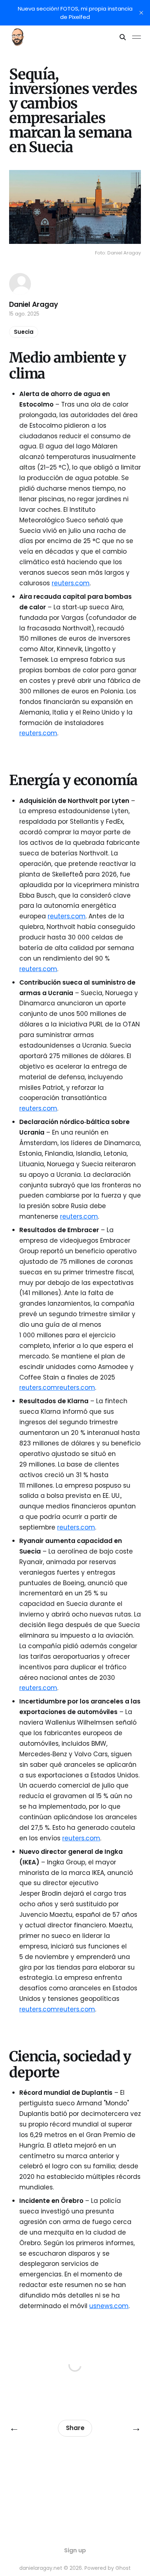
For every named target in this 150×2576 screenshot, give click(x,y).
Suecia (24, 332)
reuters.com (71, 583)
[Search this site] (123, 37)
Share (75, 2428)
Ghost (123, 2568)
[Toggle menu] (137, 37)
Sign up (75, 2550)
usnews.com (109, 2306)
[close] (141, 13)
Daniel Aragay (34, 304)
